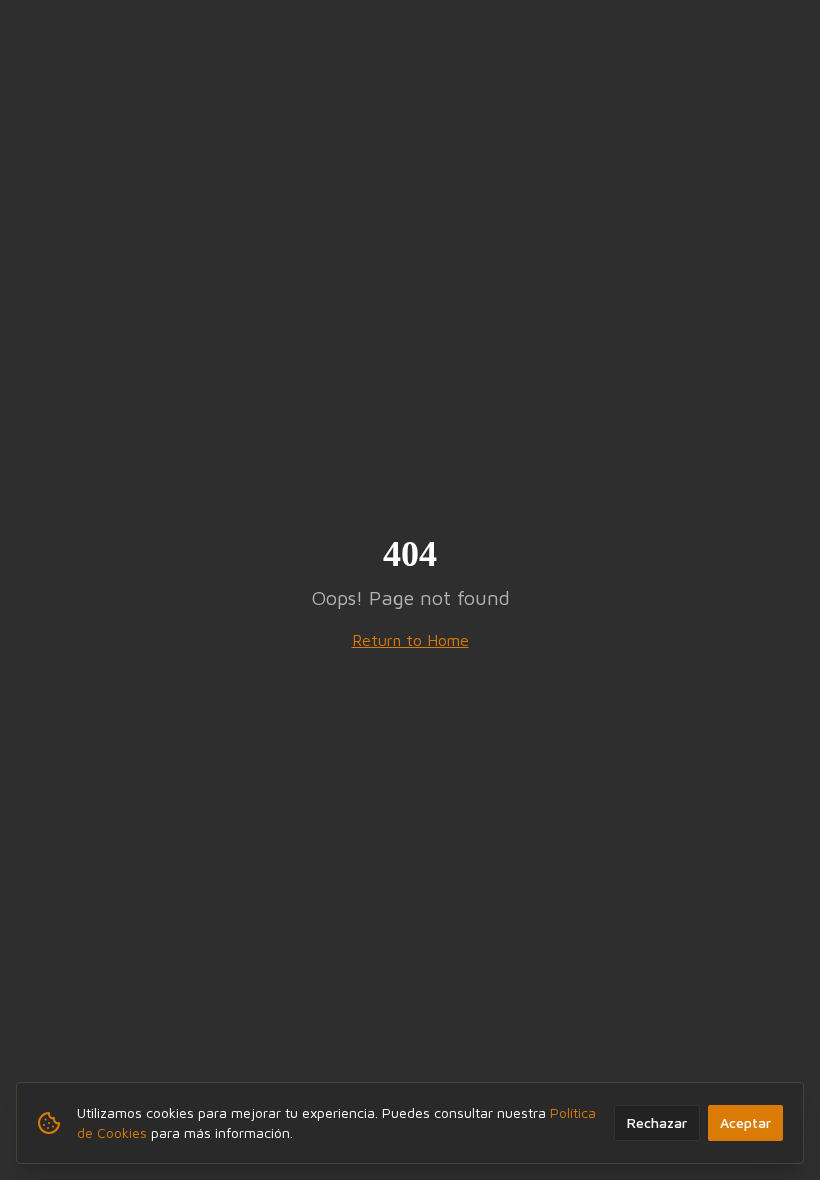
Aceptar (745, 1122)
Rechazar (657, 1122)
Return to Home (410, 640)
